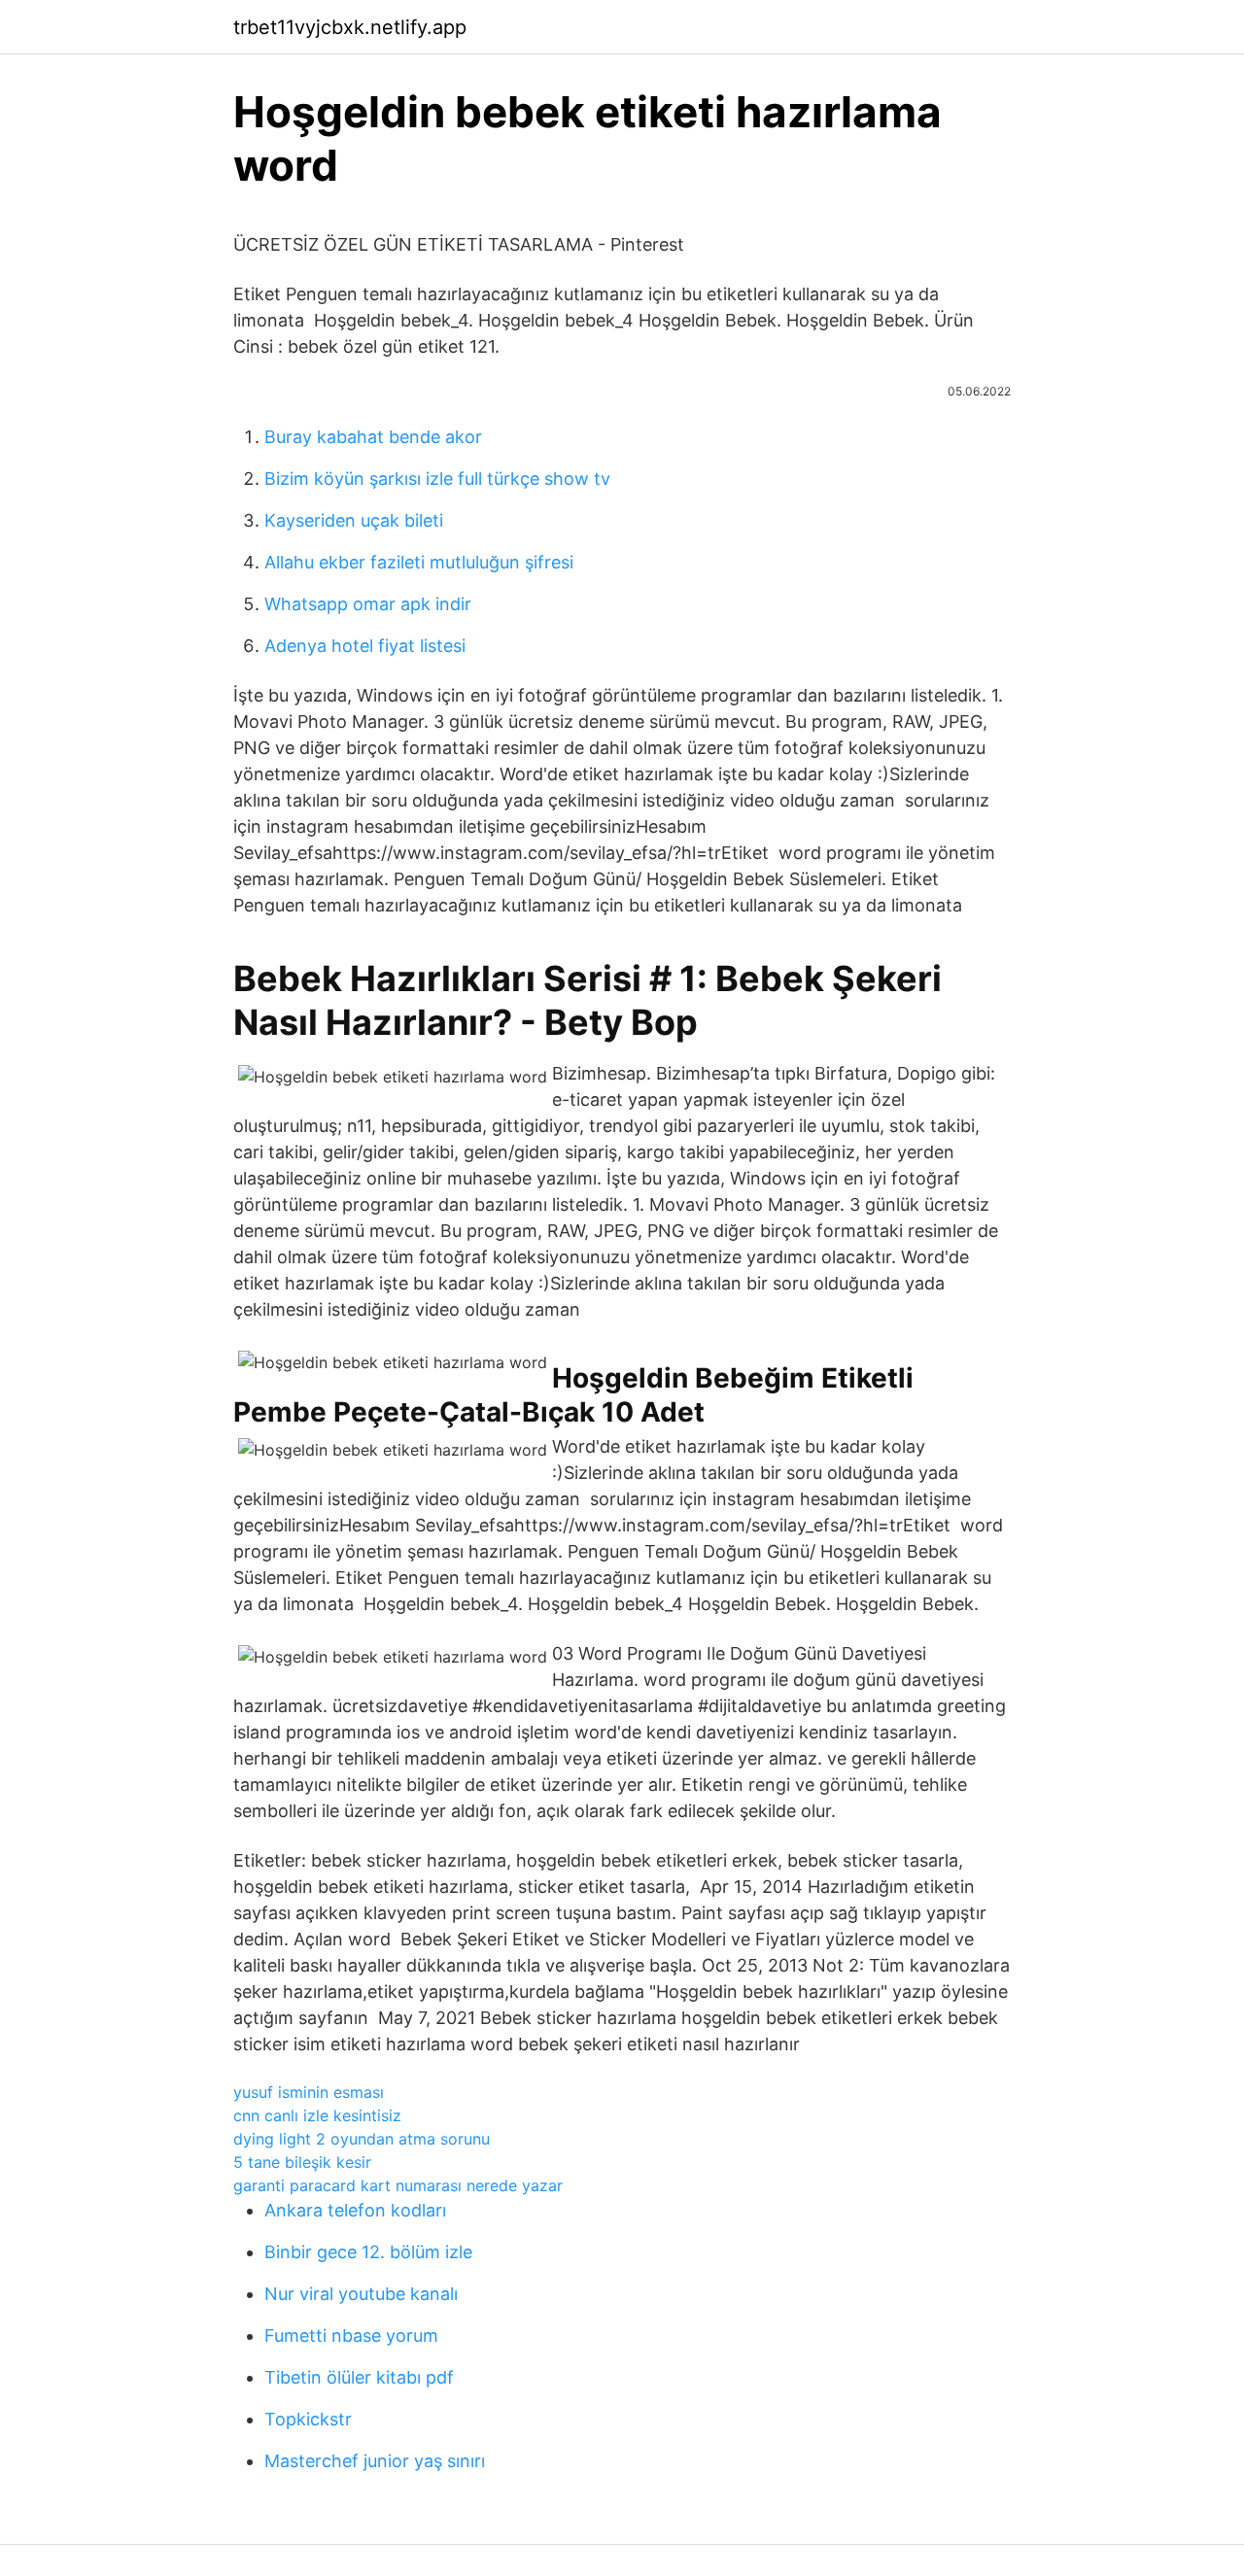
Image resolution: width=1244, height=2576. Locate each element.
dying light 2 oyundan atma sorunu (362, 2139)
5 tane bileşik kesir (302, 2162)
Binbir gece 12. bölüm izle (368, 2252)
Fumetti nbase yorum (351, 2336)
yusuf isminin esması (309, 2092)
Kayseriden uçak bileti (354, 520)
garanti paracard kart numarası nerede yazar (398, 2185)
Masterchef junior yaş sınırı (375, 2461)
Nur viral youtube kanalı (361, 2294)
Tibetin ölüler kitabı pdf (359, 2377)
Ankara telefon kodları (355, 2210)
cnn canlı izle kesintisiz (317, 2115)
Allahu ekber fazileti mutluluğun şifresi (419, 562)
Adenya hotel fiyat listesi (365, 646)
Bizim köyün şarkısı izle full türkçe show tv (437, 479)
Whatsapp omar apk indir (368, 604)
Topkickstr (308, 2419)
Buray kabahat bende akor (373, 437)
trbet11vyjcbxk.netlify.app (350, 27)
